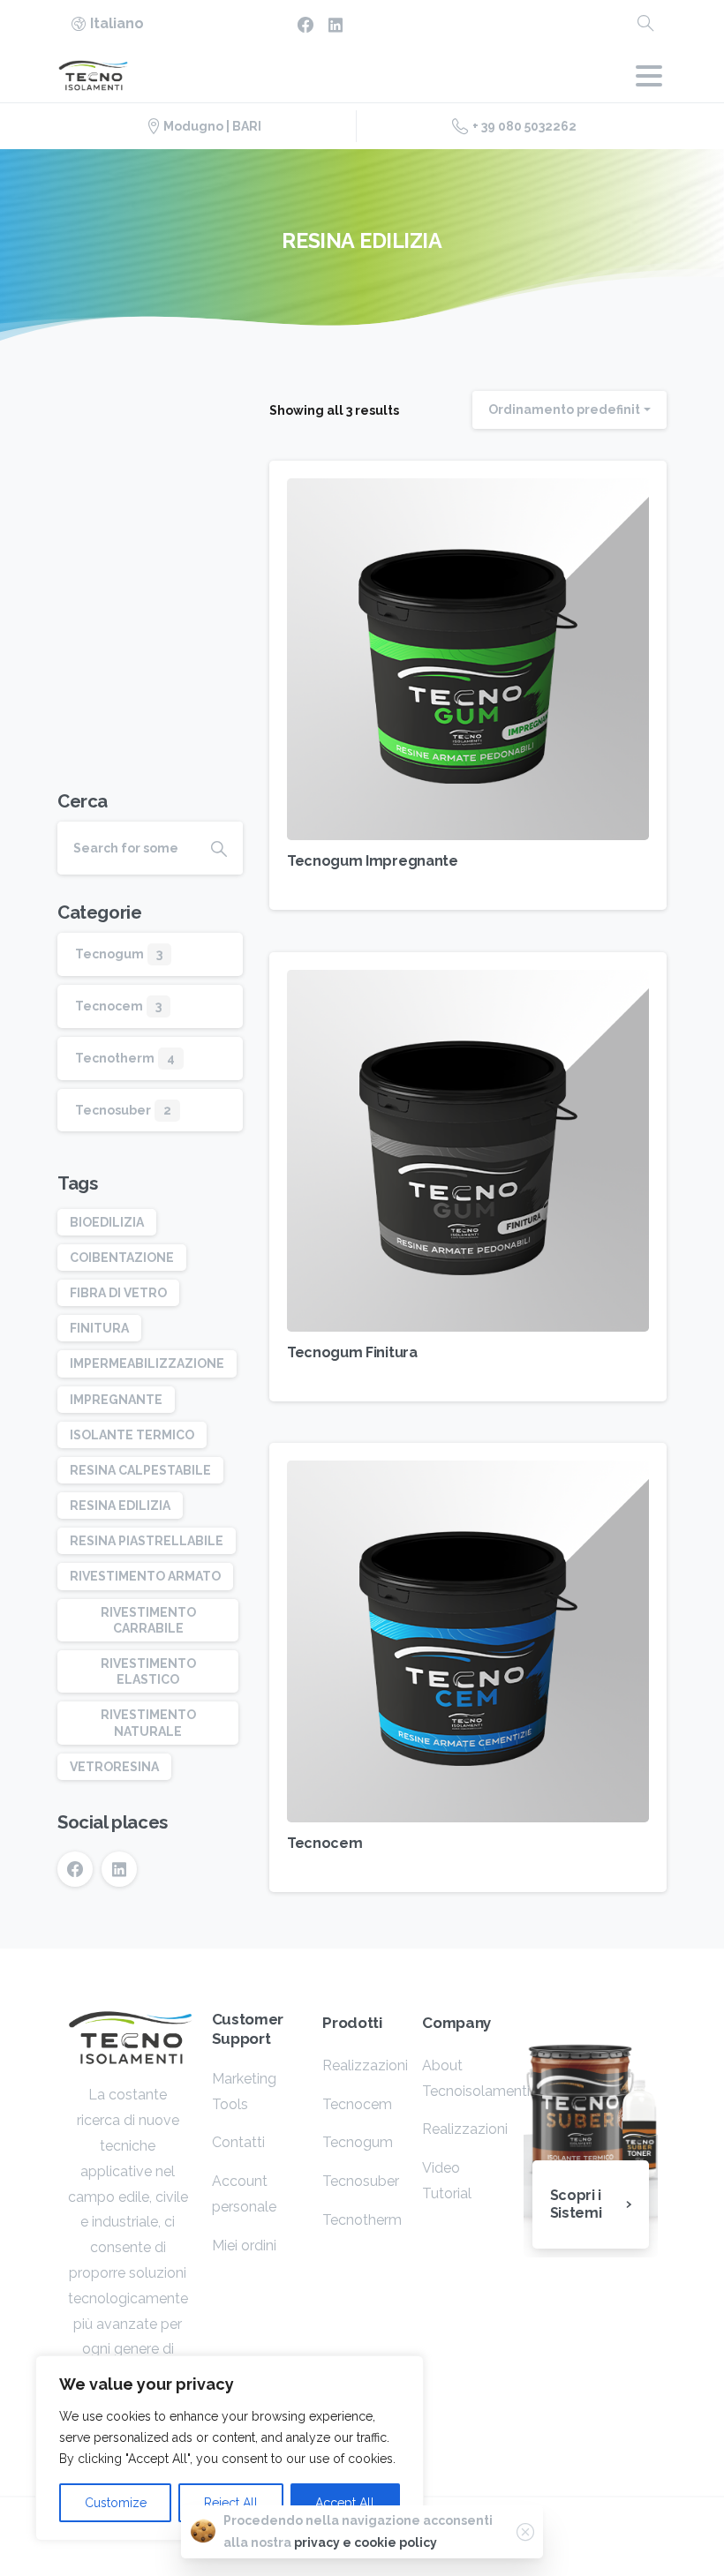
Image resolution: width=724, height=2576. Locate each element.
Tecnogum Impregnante (373, 861)
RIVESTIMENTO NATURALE (148, 1723)
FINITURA (99, 1328)
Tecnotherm (115, 1058)
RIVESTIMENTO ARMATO (145, 1576)
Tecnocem (324, 1843)
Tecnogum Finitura (352, 1352)
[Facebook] (305, 24)
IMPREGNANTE (116, 1400)
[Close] (525, 2532)
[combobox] (569, 410)
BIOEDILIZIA (107, 1222)
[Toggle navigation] (649, 76)
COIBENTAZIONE (122, 1258)
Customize (116, 2503)
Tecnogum (109, 954)
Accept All (345, 2503)
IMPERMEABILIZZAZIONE (147, 1363)
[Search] (645, 24)
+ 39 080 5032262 (524, 126)
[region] (230, 2448)
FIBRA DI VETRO (118, 1293)
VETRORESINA (114, 1767)
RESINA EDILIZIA (120, 1506)
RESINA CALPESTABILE (140, 1470)
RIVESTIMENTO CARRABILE (148, 1620)
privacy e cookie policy (366, 2542)
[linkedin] (336, 24)
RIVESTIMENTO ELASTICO (148, 1671)
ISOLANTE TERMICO (132, 1435)
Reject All (231, 2503)
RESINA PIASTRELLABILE (147, 1541)
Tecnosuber (113, 1110)
